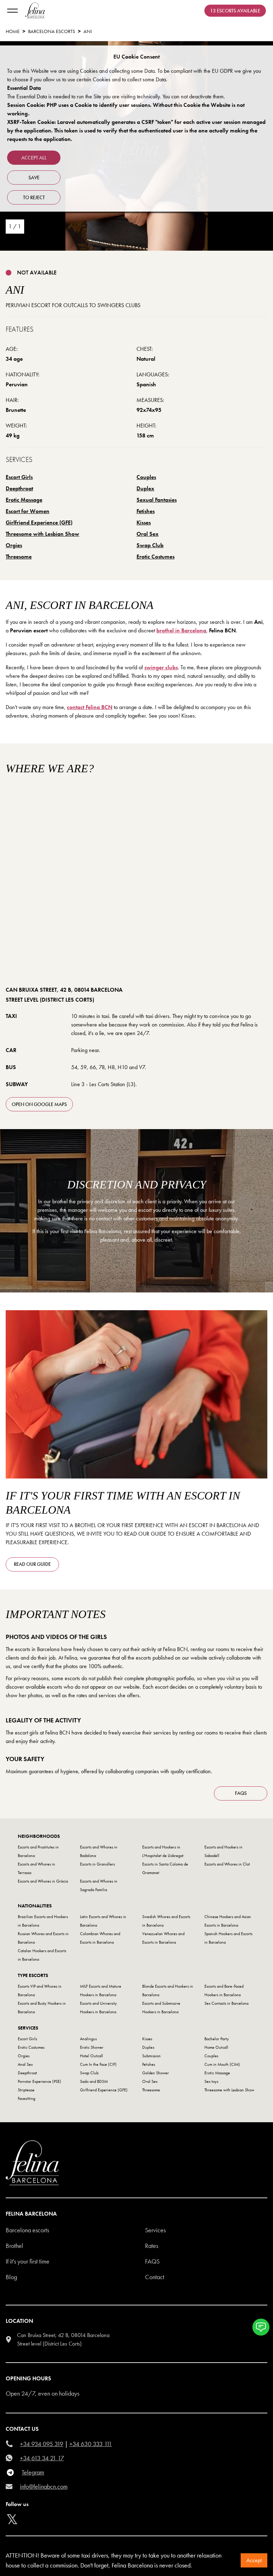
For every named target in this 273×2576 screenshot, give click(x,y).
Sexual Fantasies (157, 500)
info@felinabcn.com (44, 2486)
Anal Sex (25, 2064)
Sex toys (211, 2081)
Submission (151, 2056)
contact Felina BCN (90, 707)
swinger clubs (161, 667)
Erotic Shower (92, 2047)
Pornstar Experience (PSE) (39, 2081)
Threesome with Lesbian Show (42, 534)
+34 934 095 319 (42, 2444)
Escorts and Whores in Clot (227, 1864)
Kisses (144, 522)
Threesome (19, 557)
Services (155, 2230)
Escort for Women (28, 511)
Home (13, 31)
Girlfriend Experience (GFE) (39, 522)
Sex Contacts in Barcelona (226, 2003)
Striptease (26, 2090)
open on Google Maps (39, 1104)
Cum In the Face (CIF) (98, 2064)
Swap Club (150, 545)
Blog (11, 2277)
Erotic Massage (24, 500)
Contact (155, 2277)
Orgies (14, 545)
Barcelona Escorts (52, 31)
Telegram (33, 2472)
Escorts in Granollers (97, 1864)
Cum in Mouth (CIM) (222, 2064)
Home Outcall (216, 2047)
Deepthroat (19, 488)
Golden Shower (156, 2073)
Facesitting (26, 2098)
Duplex (145, 488)
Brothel (14, 2246)
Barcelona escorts (27, 2230)
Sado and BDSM (94, 2081)
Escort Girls (19, 477)
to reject (34, 197)
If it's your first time (28, 2261)
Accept (254, 2560)
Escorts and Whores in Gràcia (43, 1881)
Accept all (34, 158)
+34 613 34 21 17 (42, 2458)
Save (34, 178)
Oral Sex (148, 534)
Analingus (88, 2039)
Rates (152, 2246)
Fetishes (146, 511)
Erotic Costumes (156, 557)
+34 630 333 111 (91, 2444)
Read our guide (32, 1564)
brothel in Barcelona (181, 630)
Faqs (152, 2261)
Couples (146, 477)
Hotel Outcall (92, 2056)
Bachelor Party (217, 2039)
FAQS (241, 1793)
